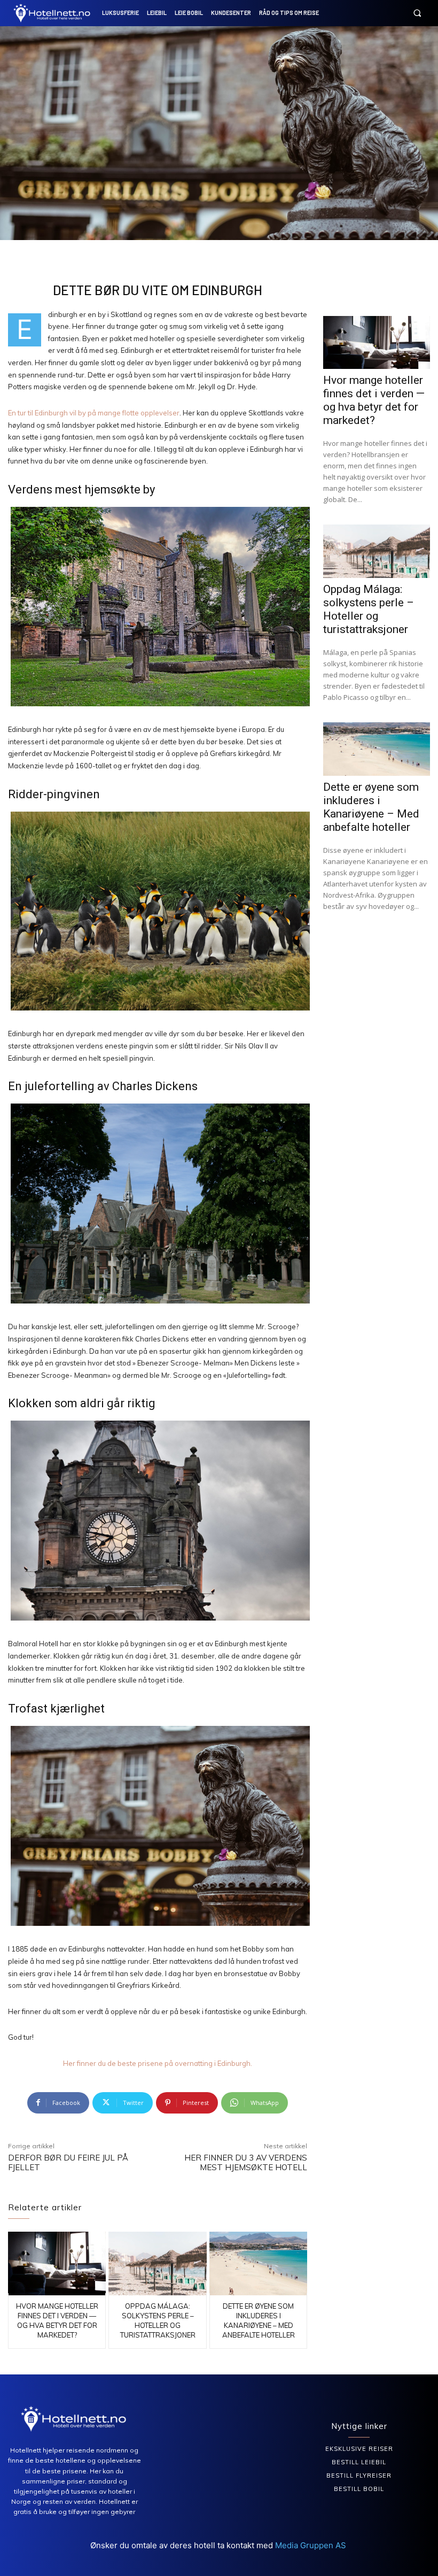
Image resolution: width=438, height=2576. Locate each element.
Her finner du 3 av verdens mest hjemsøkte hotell (246, 2162)
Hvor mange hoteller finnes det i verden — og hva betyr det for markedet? (374, 400)
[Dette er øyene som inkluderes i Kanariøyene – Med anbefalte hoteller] (258, 2263)
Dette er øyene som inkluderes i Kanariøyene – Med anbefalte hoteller (371, 807)
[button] (417, 13)
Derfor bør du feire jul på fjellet (68, 2162)
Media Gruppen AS (312, 2545)
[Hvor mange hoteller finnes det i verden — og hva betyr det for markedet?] (57, 2263)
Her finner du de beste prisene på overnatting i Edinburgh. (158, 2063)
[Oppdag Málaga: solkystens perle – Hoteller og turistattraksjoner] (157, 2263)
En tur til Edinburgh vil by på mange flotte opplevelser (94, 413)
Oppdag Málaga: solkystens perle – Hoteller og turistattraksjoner (369, 609)
